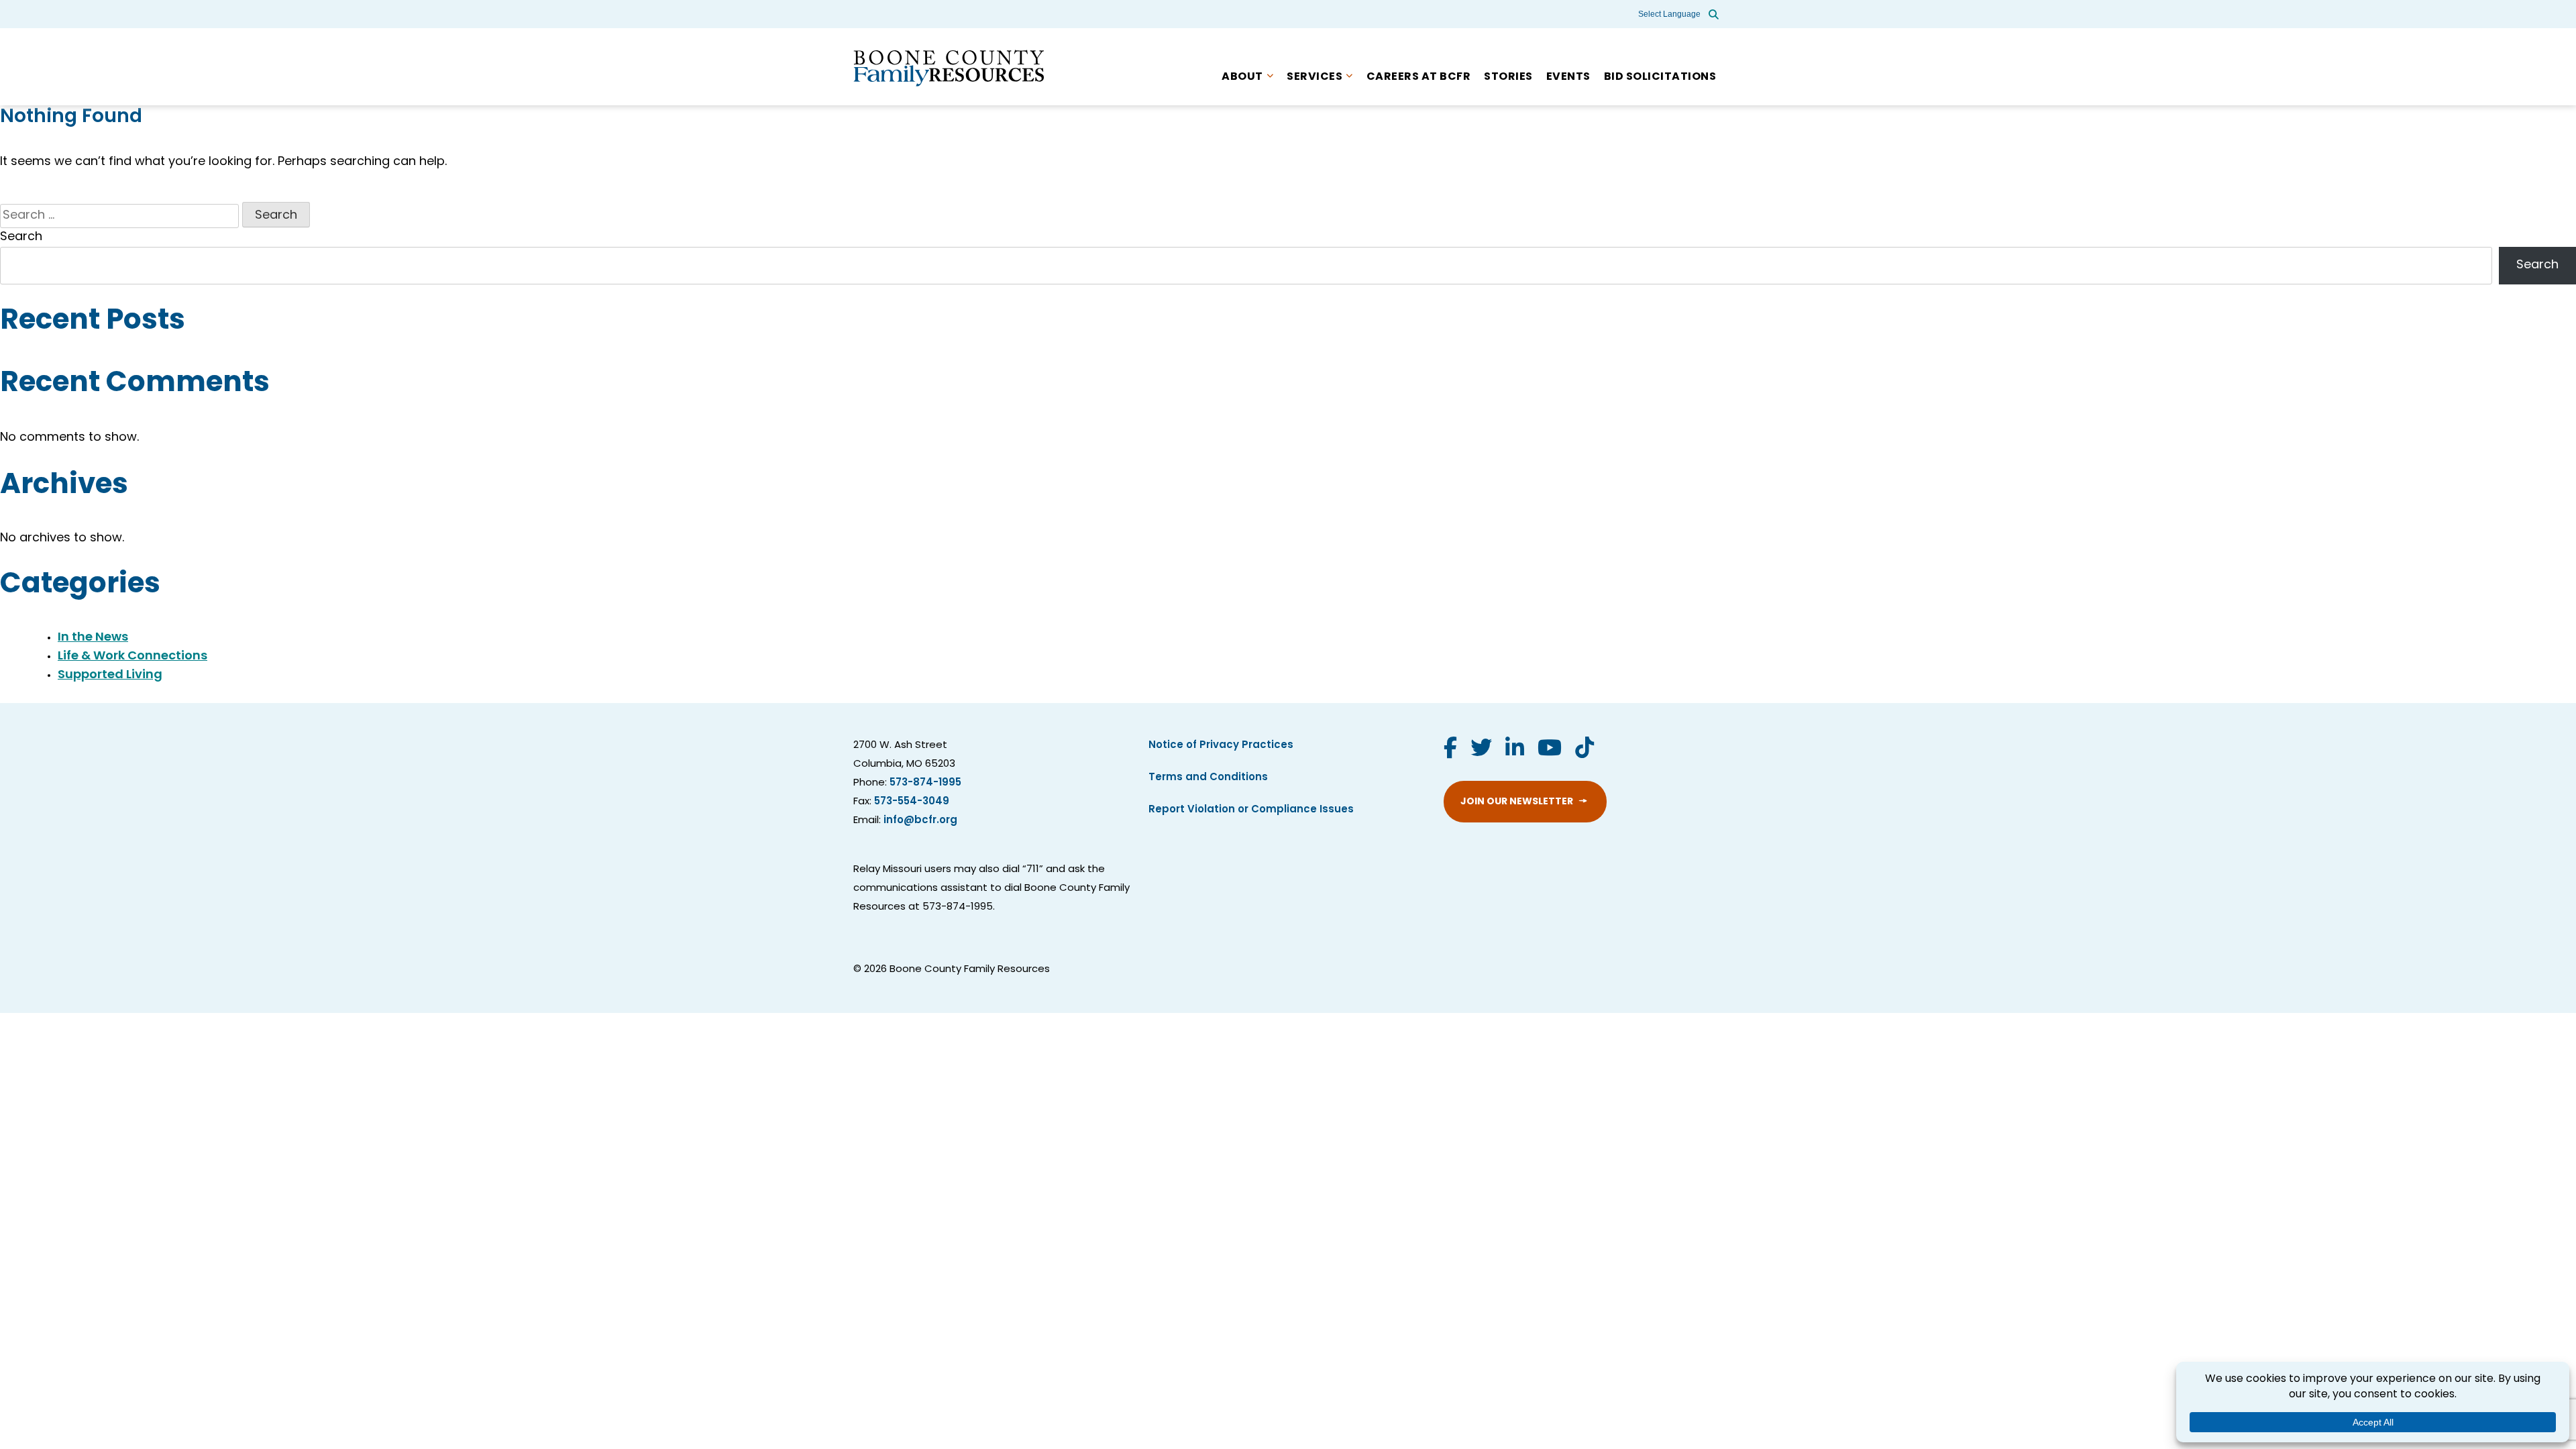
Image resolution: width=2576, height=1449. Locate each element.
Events (1568, 77)
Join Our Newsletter (1517, 802)
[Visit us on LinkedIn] (1515, 750)
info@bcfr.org (920, 821)
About (1242, 77)
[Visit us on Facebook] (1450, 750)
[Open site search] (1714, 14)
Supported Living (110, 676)
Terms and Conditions (1208, 778)
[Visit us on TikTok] (1585, 750)
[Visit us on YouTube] (1550, 750)
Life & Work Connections (132, 657)
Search (21, 237)
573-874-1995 (925, 783)
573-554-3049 (912, 802)
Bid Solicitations (1660, 77)
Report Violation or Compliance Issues (1251, 810)
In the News (93, 638)
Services (1314, 77)
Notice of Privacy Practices (1221, 746)
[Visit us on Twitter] (1481, 750)
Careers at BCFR (1419, 77)
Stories (1508, 77)
